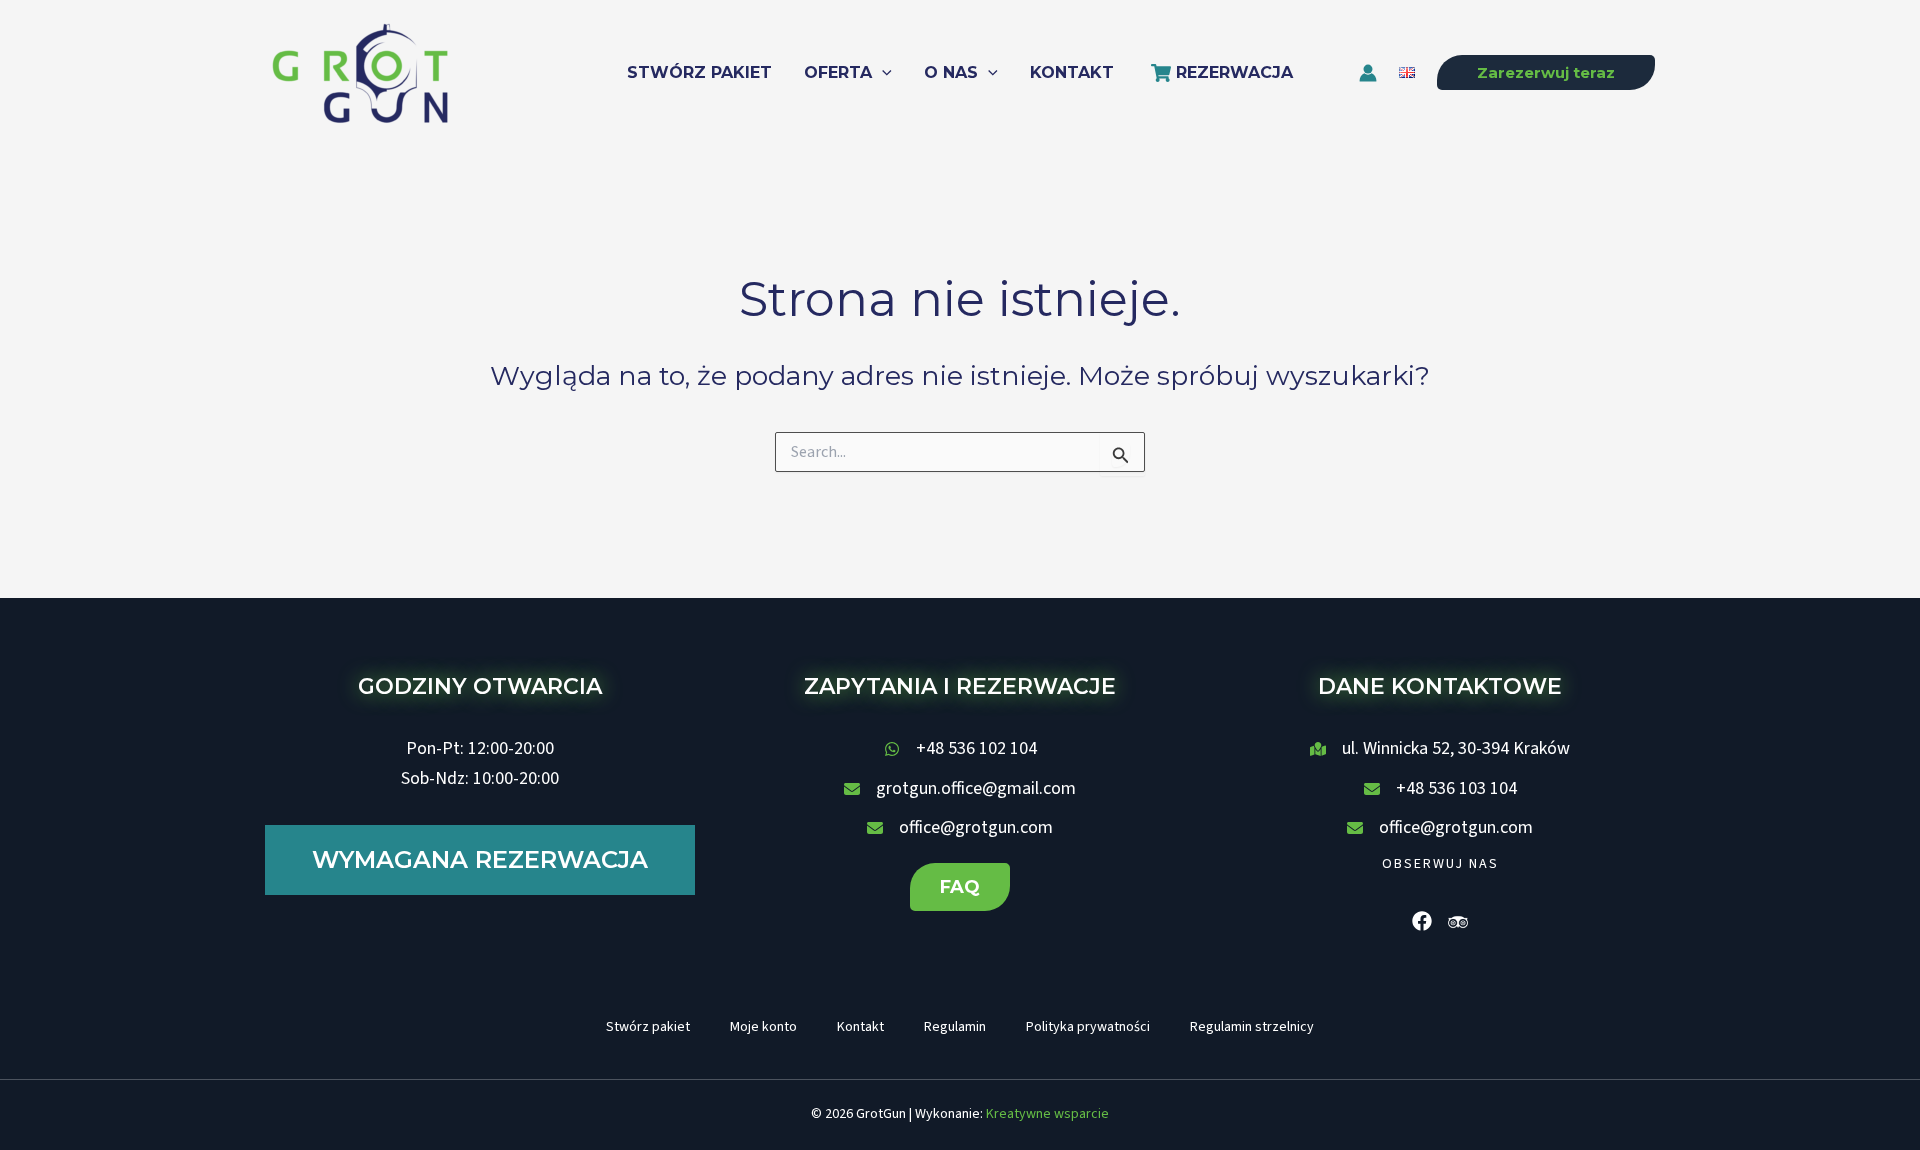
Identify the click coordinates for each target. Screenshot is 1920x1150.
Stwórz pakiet (648, 1027)
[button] (882, 73)
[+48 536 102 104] (960, 749)
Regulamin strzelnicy (1252, 1027)
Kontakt (860, 1027)
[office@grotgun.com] (960, 828)
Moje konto (763, 1027)
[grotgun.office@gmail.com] (960, 789)
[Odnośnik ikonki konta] (1368, 73)
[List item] (1422, 921)
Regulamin (955, 1027)
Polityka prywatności (1088, 1027)
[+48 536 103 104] (1440, 789)
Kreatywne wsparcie (1047, 1114)
